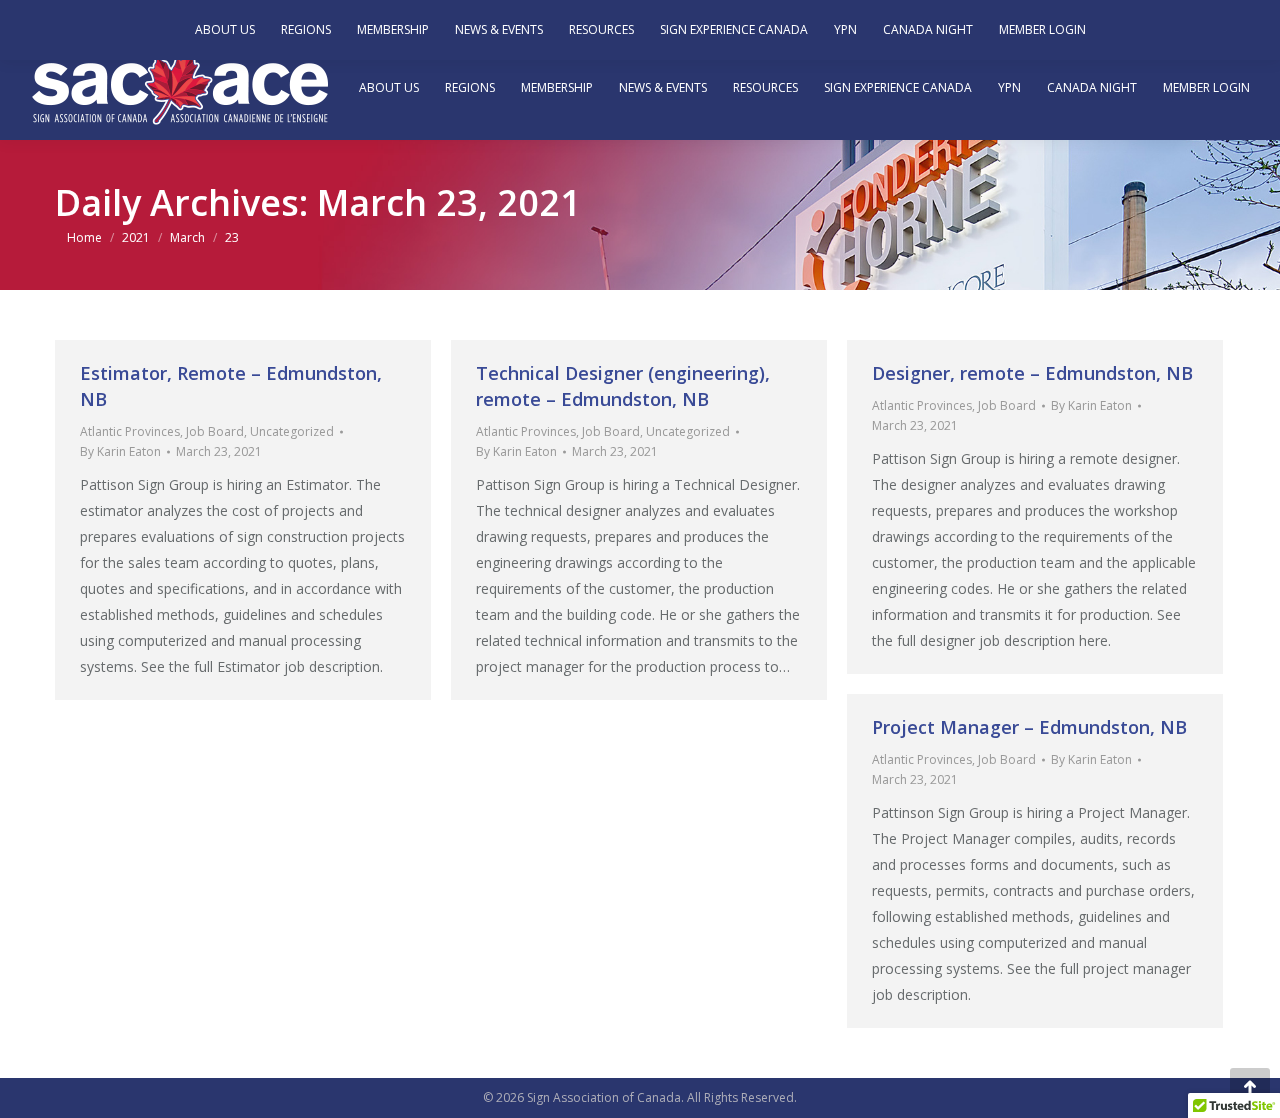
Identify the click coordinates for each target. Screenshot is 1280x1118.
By (120, 451)
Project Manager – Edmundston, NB (1029, 727)
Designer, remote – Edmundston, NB (1032, 373)
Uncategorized (292, 431)
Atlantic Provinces (130, 431)
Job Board (215, 431)
